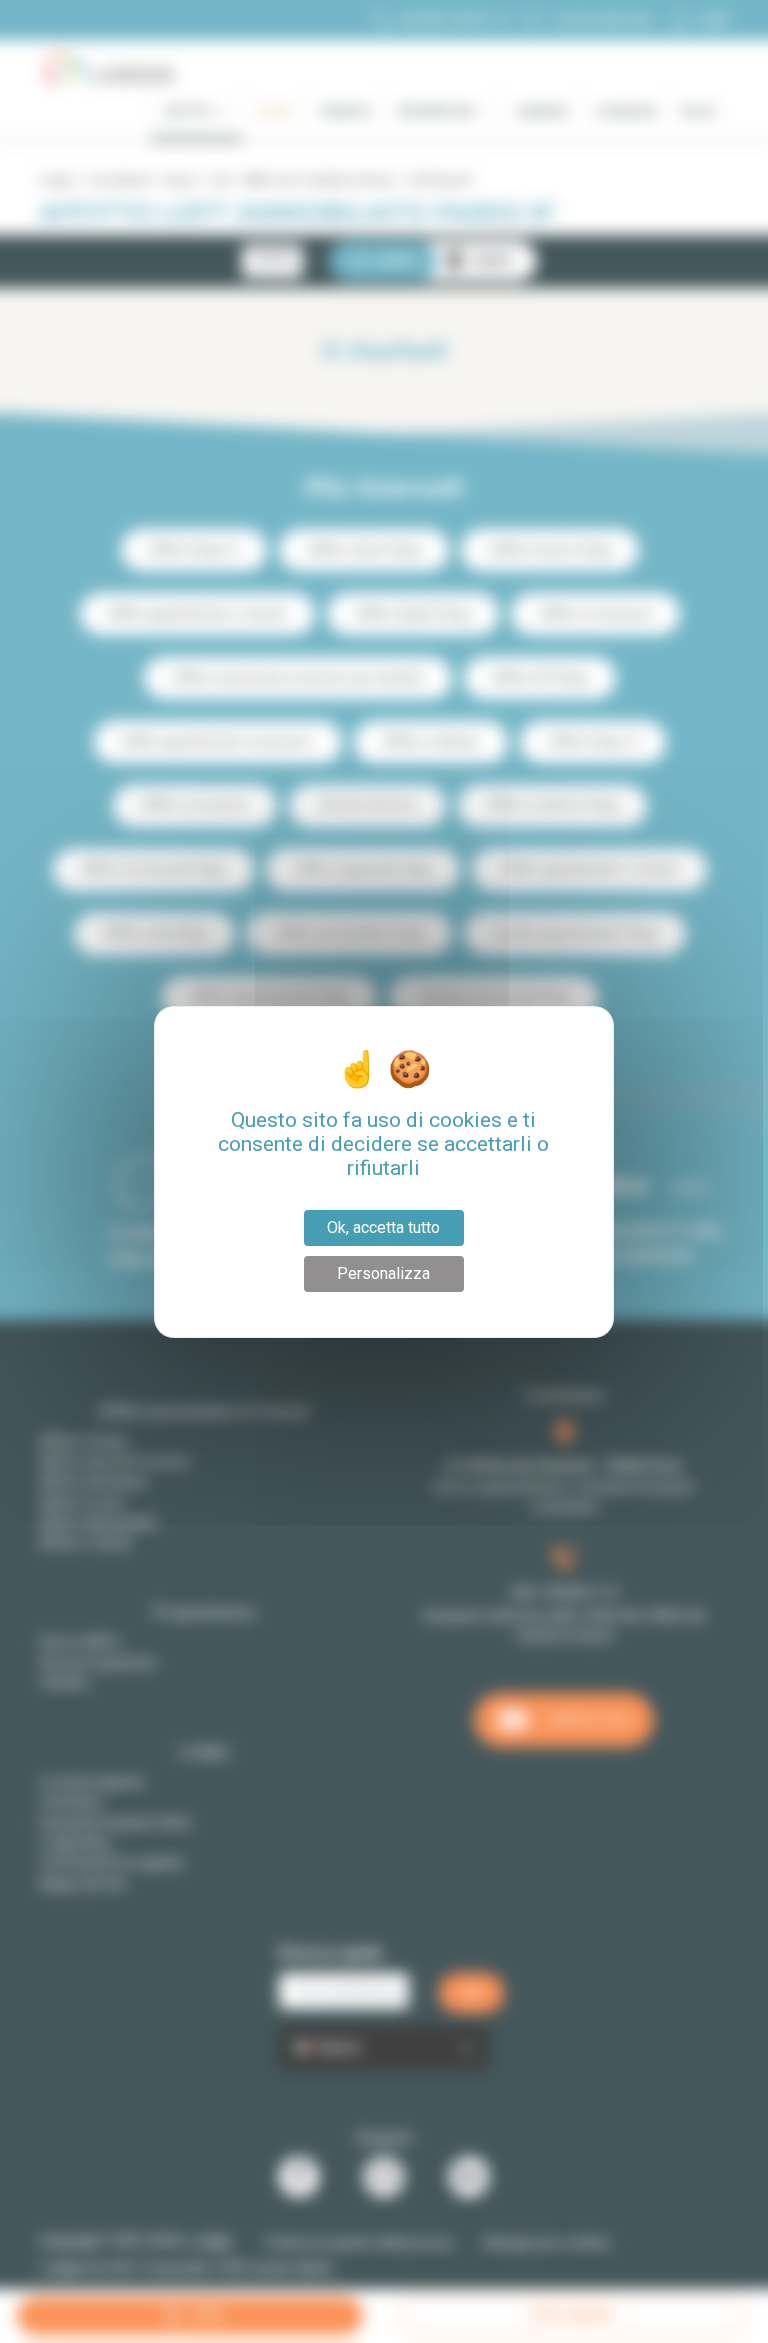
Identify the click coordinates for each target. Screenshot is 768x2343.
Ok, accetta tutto (383, 1227)
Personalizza (383, 1273)
